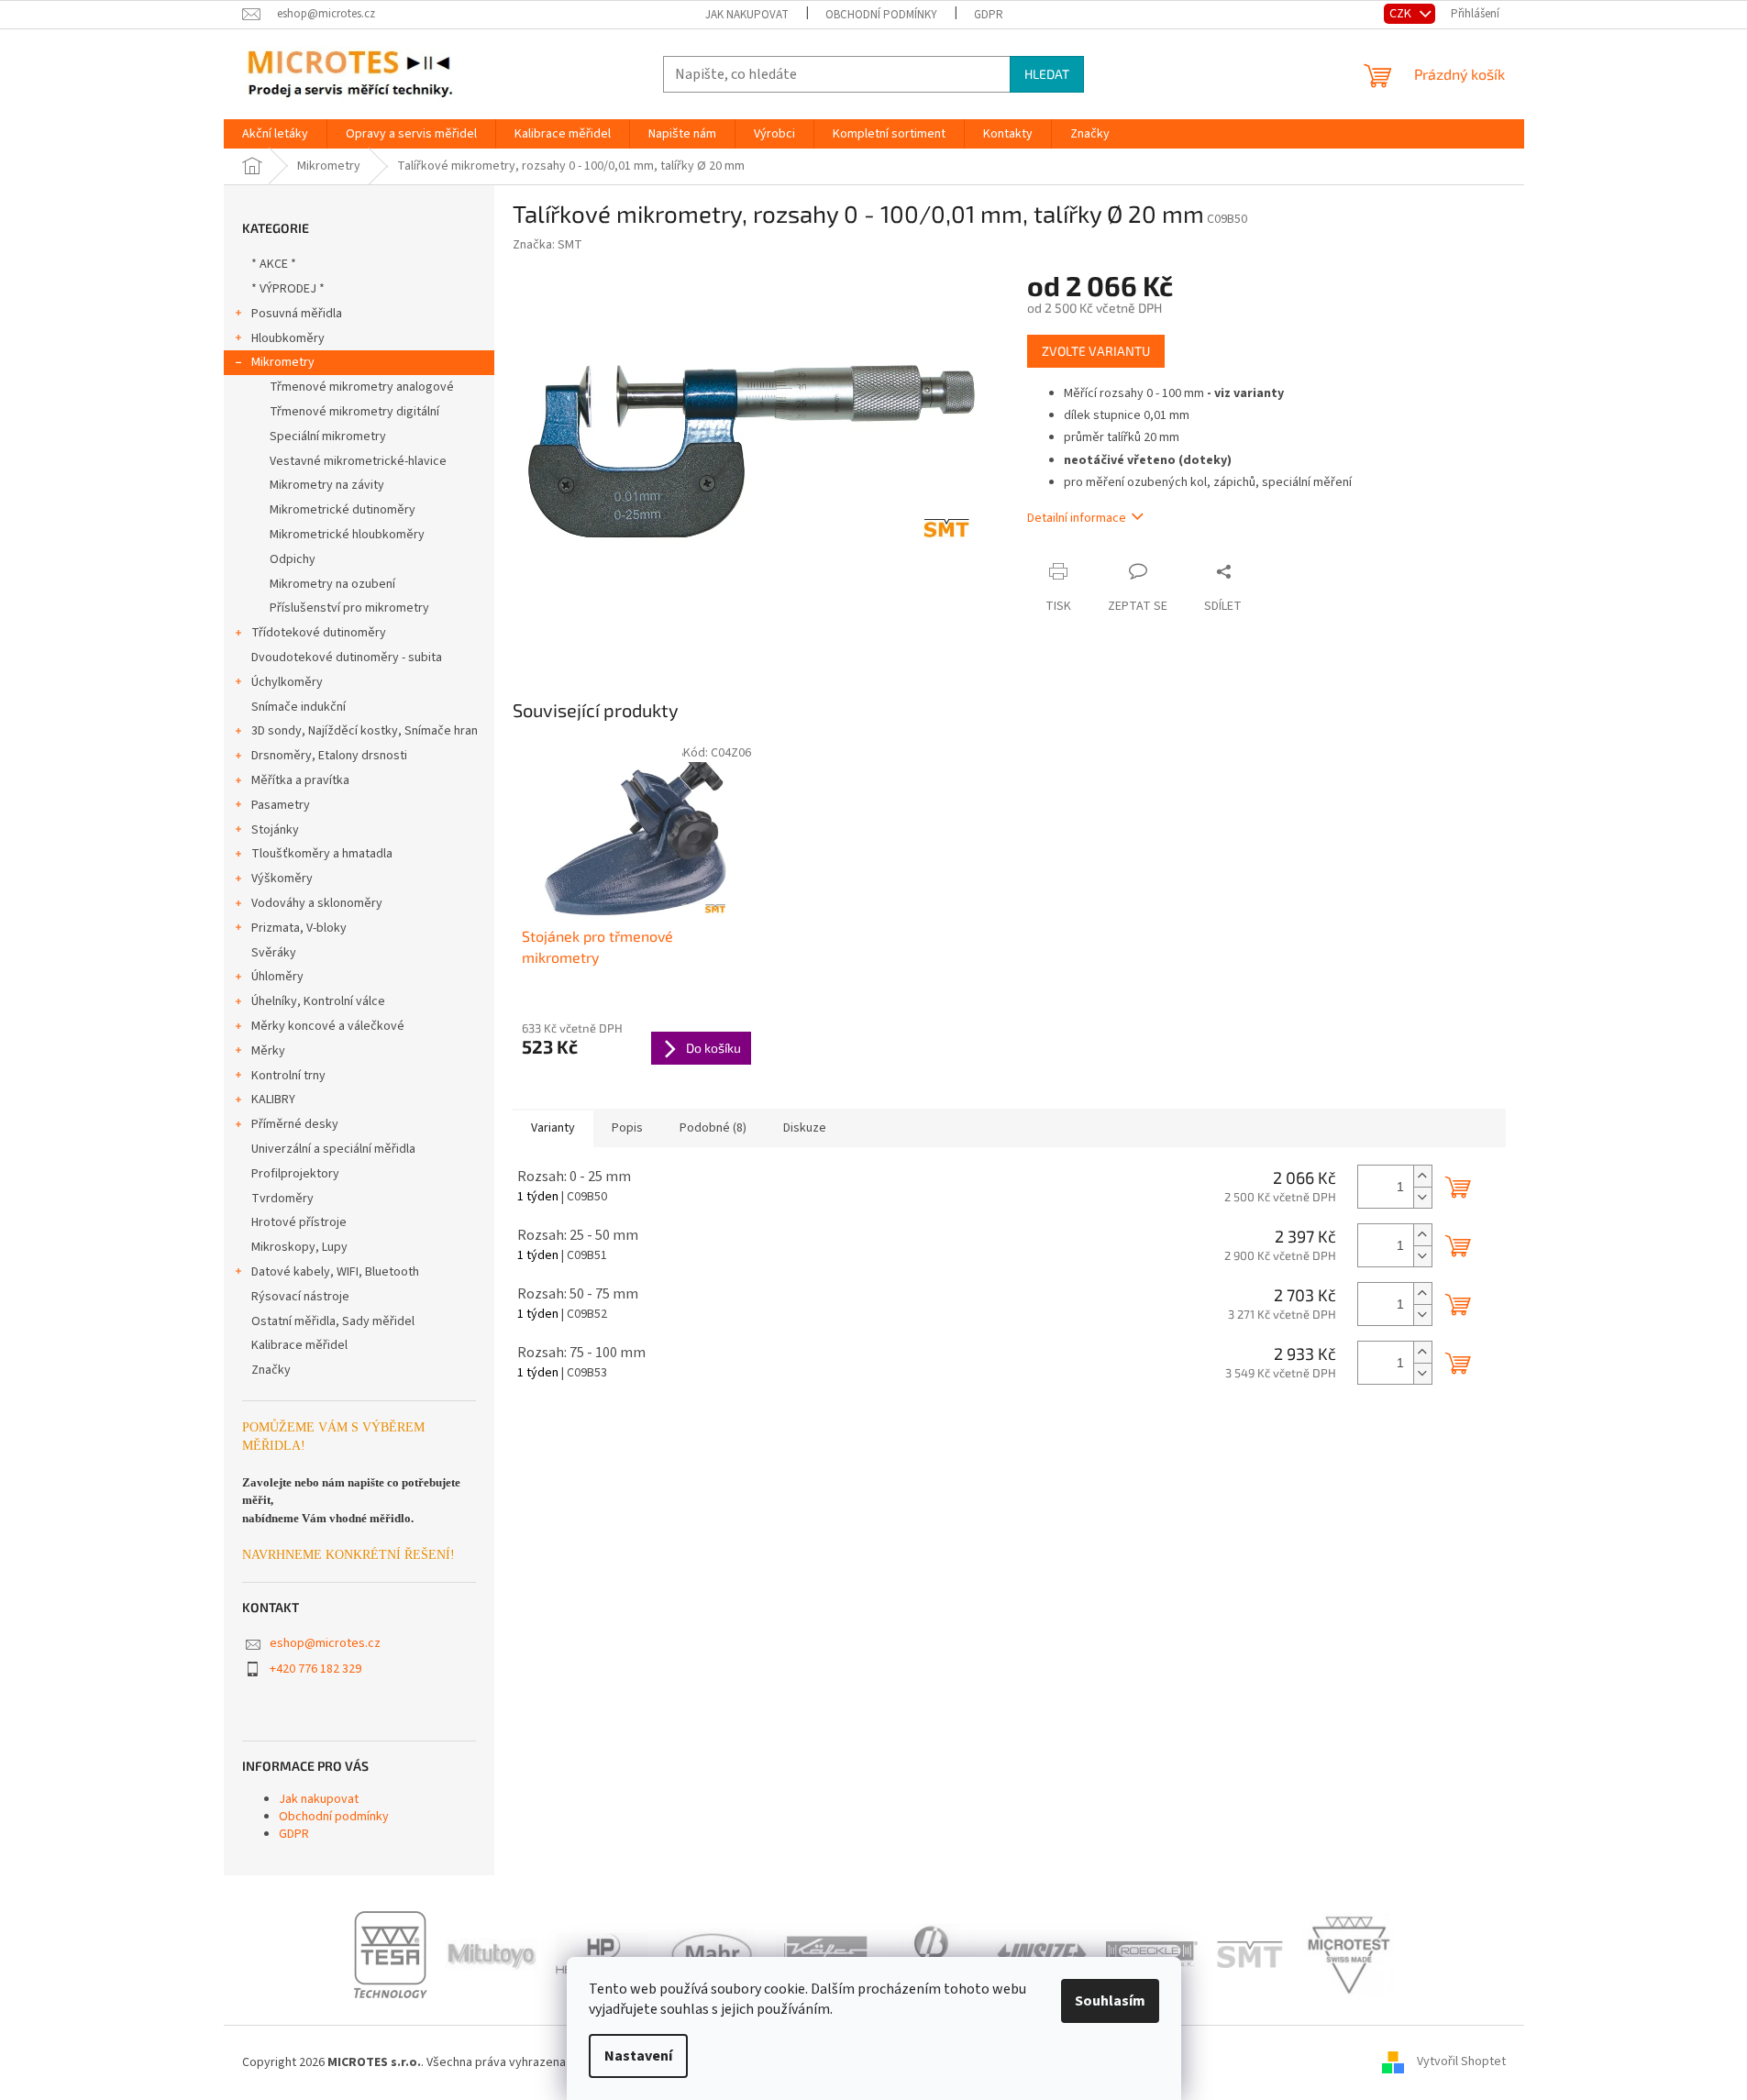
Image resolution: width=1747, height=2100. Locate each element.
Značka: (547, 245)
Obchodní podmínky (881, 15)
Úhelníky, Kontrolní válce (318, 1001)
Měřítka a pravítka (300, 780)
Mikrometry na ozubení (332, 584)
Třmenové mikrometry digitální (354, 412)
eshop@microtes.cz (325, 1643)
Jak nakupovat (747, 15)
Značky (271, 1370)
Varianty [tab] (553, 1128)
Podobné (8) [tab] (713, 1128)
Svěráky (274, 953)
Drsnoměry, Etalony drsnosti (329, 756)
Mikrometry (283, 362)
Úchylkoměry (287, 682)
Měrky (268, 1051)
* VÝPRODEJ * (288, 289)
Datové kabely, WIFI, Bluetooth (335, 1272)
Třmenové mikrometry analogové (362, 387)
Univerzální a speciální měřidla (333, 1149)
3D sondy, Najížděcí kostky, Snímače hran (365, 731)
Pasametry (281, 805)
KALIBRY (273, 1100)
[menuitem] (275, 134)
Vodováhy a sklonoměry (317, 903)
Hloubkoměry (288, 338)
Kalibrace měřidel (299, 1345)
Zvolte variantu (1096, 351)
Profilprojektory (295, 1174)
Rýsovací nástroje (300, 1297)
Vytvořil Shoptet (1461, 2062)
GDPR (989, 15)
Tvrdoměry (282, 1199)
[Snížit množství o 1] (1422, 1197)
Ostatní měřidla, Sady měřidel (333, 1321)
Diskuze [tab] (805, 1128)
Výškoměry (282, 879)
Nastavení (638, 2056)
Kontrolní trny (288, 1076)
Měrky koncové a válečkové (328, 1026)
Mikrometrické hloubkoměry (347, 535)
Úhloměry (277, 977)
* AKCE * (274, 264)
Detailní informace (1077, 518)
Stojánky (275, 830)
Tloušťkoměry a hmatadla (322, 854)
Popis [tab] (627, 1128)
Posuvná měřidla (297, 314)
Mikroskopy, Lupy (299, 1247)
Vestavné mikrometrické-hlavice (358, 461)
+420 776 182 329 (315, 1669)
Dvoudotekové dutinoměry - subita (347, 658)
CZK (1402, 13)
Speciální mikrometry (328, 437)
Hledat (1047, 74)
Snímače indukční (299, 707)
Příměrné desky (295, 1124)
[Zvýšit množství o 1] (1422, 1176)
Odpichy (293, 559)
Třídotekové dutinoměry (319, 633)
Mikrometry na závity (327, 485)
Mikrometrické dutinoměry (343, 510)
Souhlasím (1110, 2001)
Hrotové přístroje (299, 1222)
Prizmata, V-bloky (299, 928)
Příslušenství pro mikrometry (349, 608)
